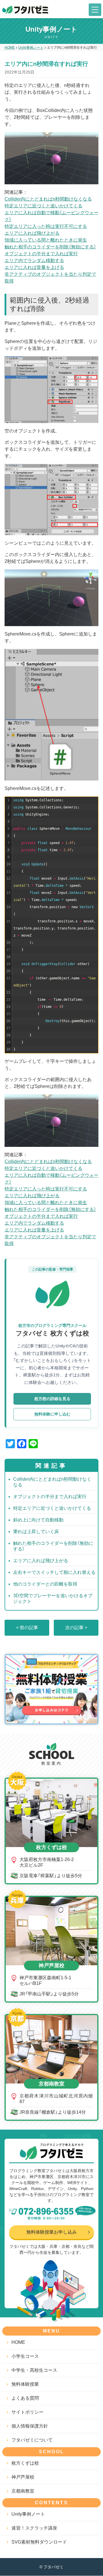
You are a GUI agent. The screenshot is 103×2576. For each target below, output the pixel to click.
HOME (18, 2343)
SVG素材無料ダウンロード (39, 2542)
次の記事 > (76, 1628)
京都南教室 (23, 2491)
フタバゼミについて (32, 2440)
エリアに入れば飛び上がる (32, 233)
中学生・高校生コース (34, 2370)
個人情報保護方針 (30, 2426)
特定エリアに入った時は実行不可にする (46, 226)
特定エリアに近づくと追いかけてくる (43, 206)
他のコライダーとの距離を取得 (45, 1584)
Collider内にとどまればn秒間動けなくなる (48, 199)
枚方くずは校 (25, 2463)
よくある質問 (25, 2398)
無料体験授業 (25, 2384)
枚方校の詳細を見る (52, 1399)
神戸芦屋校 (23, 2477)
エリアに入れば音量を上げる (34, 267)
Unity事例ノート (28, 2514)
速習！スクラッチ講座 (34, 2528)
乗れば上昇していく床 (36, 1532)
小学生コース (25, 2357)
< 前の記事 (27, 1628)
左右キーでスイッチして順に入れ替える (54, 1572)
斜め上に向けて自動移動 (38, 1520)
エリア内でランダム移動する (34, 261)
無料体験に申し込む (52, 1414)
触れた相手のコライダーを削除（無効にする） (50, 247)
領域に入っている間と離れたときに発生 (46, 240)
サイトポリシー (27, 2412)
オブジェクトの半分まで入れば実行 (41, 254)
